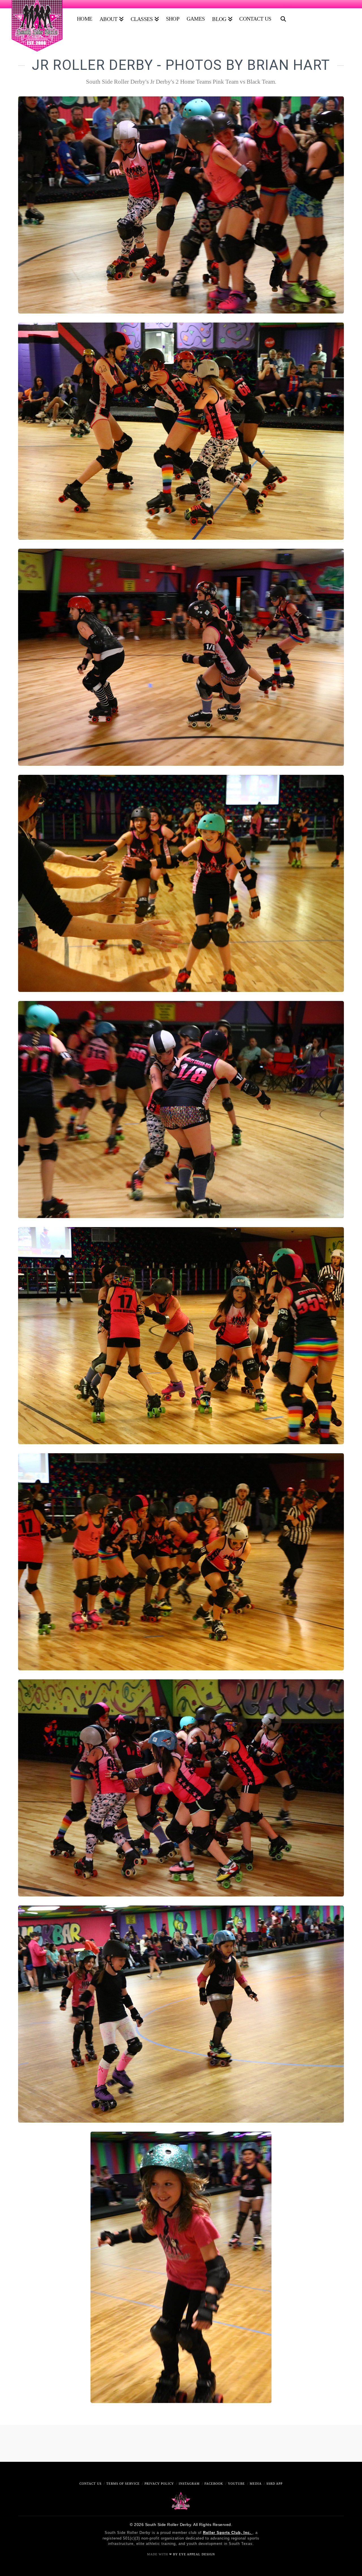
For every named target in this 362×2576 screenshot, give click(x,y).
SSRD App (274, 2484)
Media (256, 2484)
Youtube (236, 2484)
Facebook (214, 2484)
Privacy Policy (159, 2484)
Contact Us (90, 2484)
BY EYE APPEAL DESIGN (194, 2554)
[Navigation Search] (282, 17)
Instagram (189, 2484)
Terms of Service (123, 2484)
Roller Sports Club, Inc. (228, 2533)
